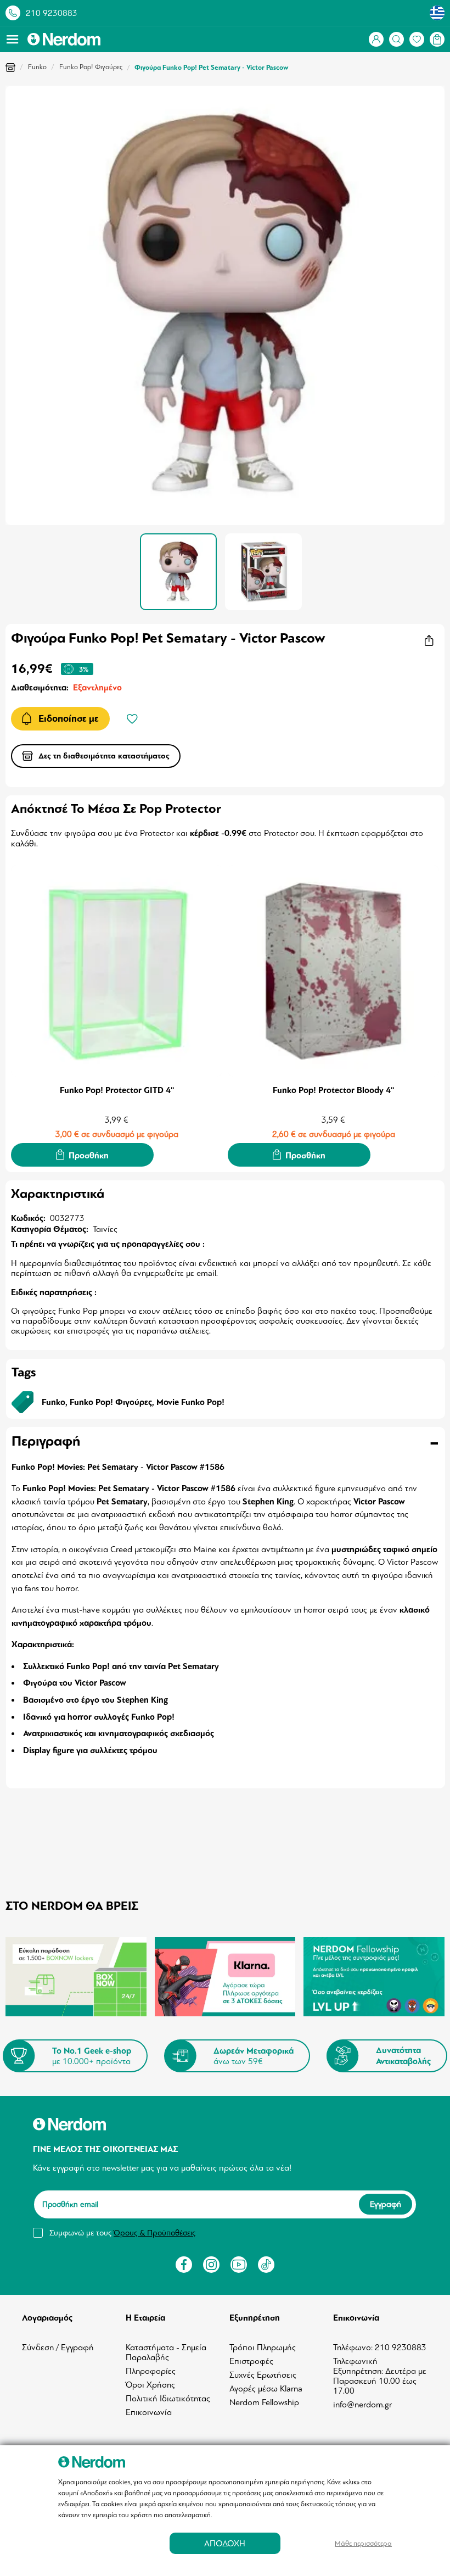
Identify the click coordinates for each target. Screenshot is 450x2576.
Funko (37, 67)
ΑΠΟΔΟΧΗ (225, 2543)
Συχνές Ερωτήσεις (263, 2375)
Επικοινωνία (149, 2412)
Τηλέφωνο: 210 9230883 (380, 2348)
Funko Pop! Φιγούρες (91, 67)
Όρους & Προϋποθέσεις (154, 2233)
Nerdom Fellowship (264, 2402)
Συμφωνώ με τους (122, 2233)
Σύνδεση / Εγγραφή (58, 2348)
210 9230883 (52, 13)
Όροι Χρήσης (150, 2385)
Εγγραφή (386, 2204)
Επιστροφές (251, 2361)
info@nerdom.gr (362, 2405)
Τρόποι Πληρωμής (263, 2348)
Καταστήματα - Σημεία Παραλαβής (166, 2352)
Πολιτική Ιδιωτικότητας (168, 2399)
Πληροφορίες (151, 2371)
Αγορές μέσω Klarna (266, 2389)
